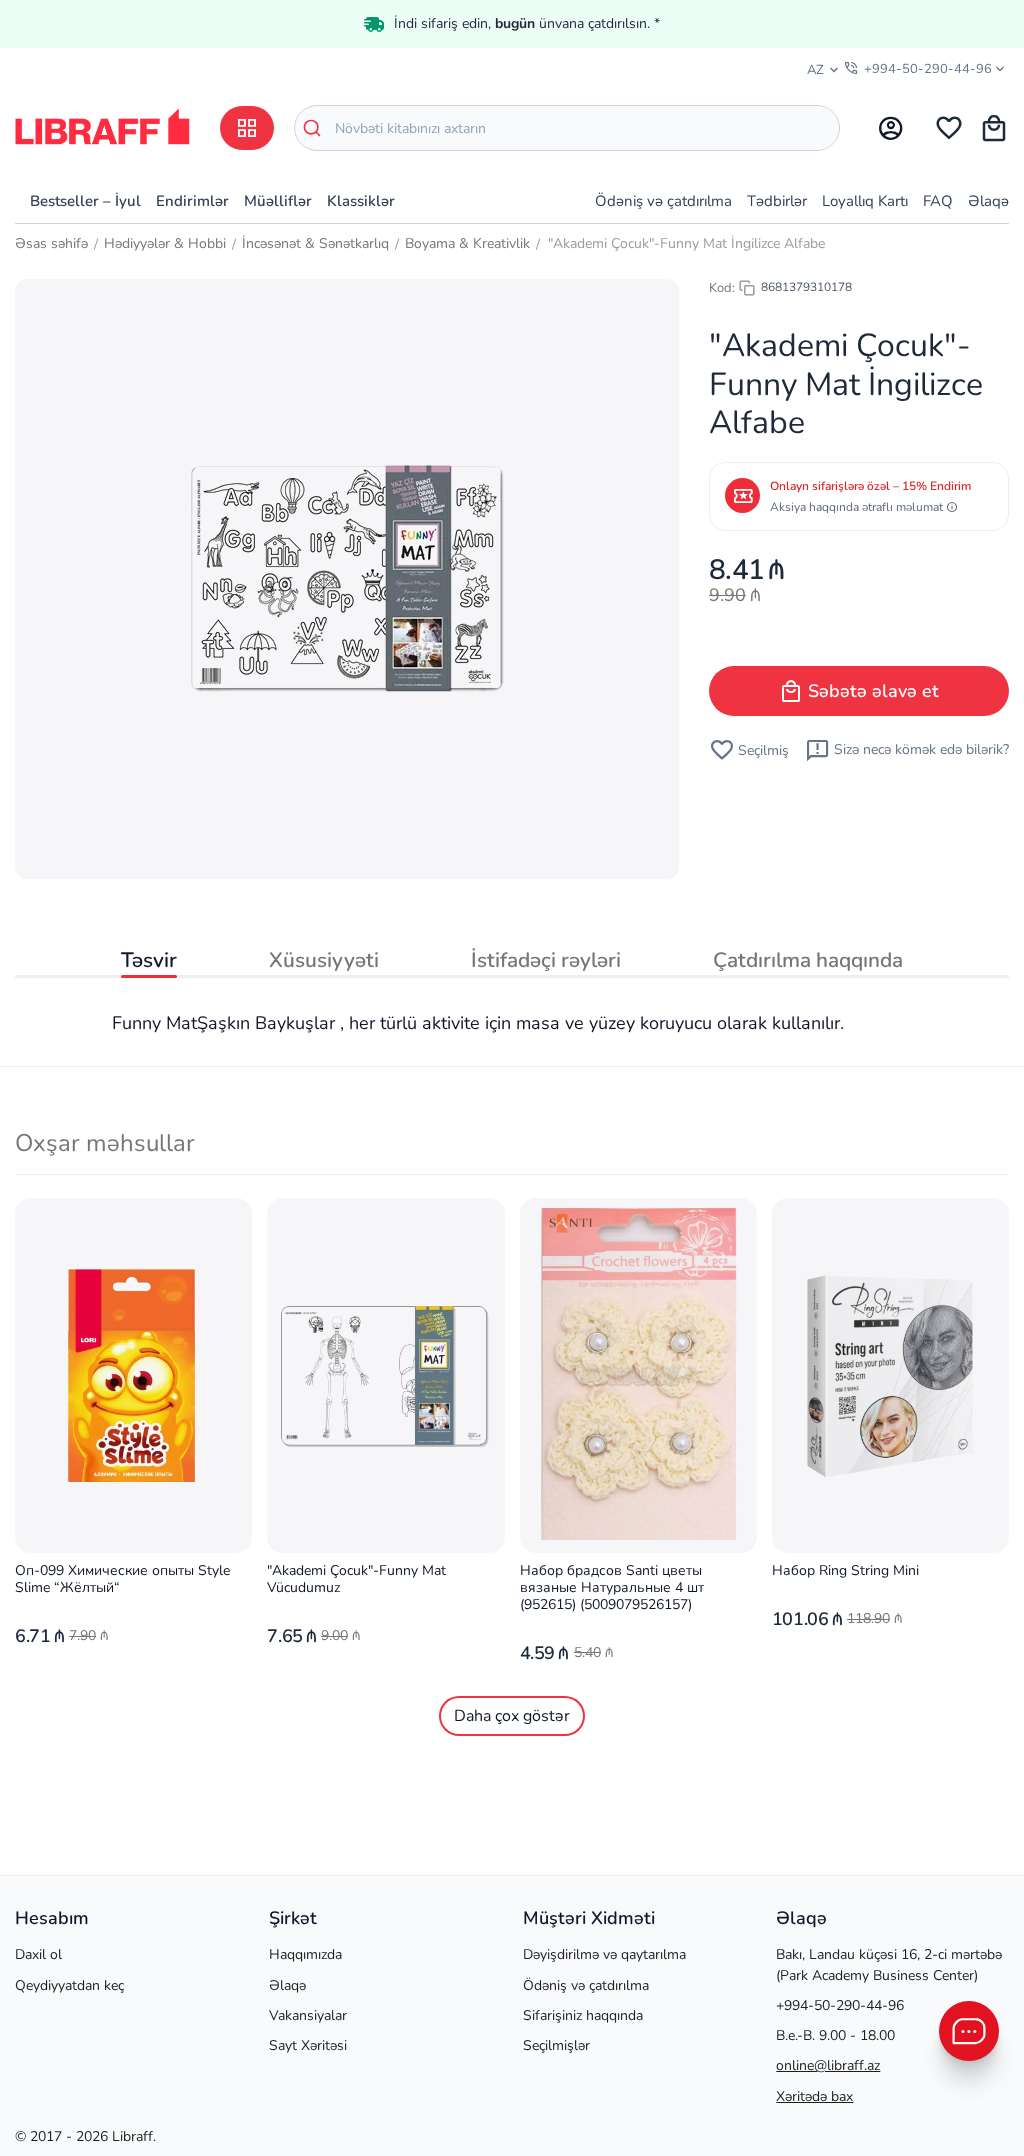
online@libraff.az (828, 2065)
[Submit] (315, 128)
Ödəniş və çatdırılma (663, 201)
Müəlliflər (278, 201)
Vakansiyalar (308, 2015)
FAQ (938, 201)
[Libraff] (102, 126)
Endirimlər (192, 201)
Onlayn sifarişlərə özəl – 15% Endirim (870, 486)
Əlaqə (988, 201)
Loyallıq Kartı (865, 201)
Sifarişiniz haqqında (583, 2015)
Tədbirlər (777, 201)
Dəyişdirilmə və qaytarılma (604, 1954)
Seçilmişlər (556, 2045)
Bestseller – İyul (85, 201)
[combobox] (567, 128)
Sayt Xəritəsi (308, 2045)
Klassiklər (361, 201)
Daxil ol (38, 1954)
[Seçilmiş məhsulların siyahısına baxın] (949, 128)
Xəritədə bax (814, 2096)
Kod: (722, 288)
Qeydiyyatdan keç (69, 1985)
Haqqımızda (305, 1954)
